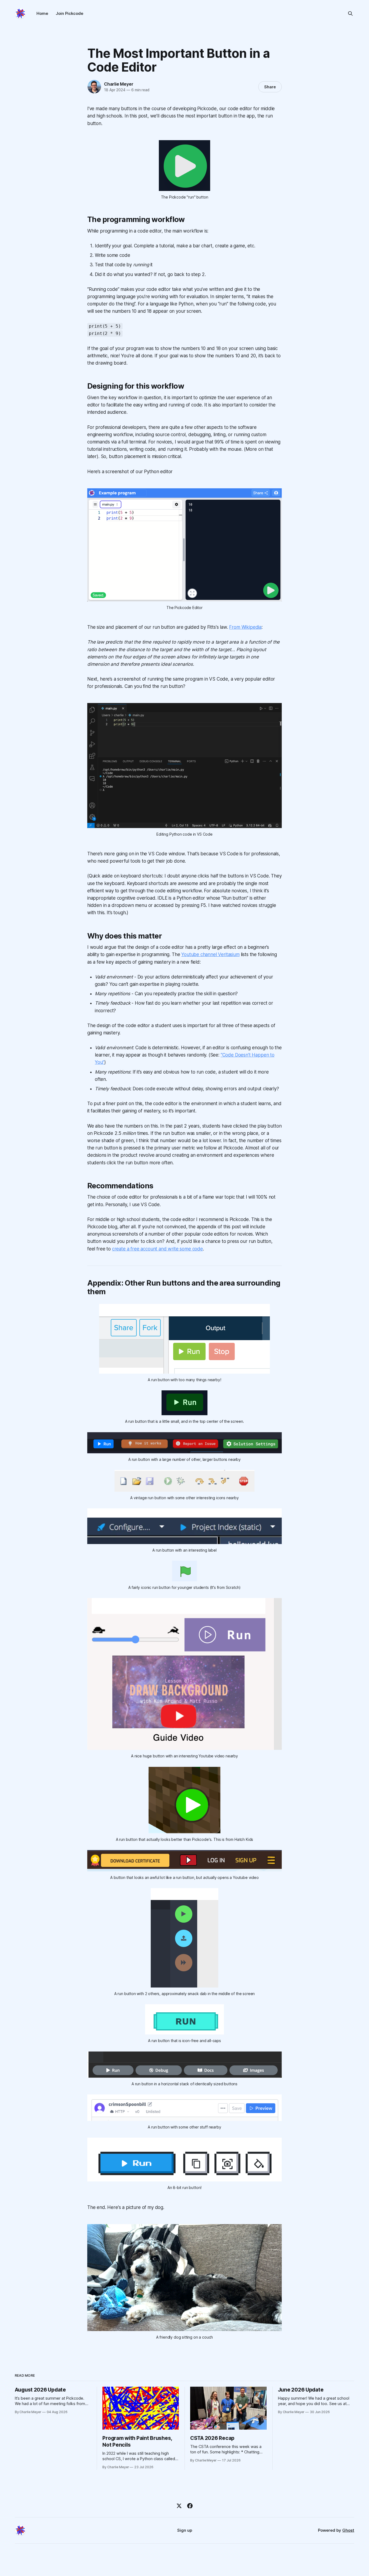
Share (270, 87)
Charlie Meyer (119, 84)
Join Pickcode (69, 13)
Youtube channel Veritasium (210, 954)
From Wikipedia (245, 627)
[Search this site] (350, 14)
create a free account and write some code (157, 1249)
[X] (179, 2506)
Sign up (185, 2530)
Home (42, 13)
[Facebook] (190, 2506)
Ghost (348, 2530)
